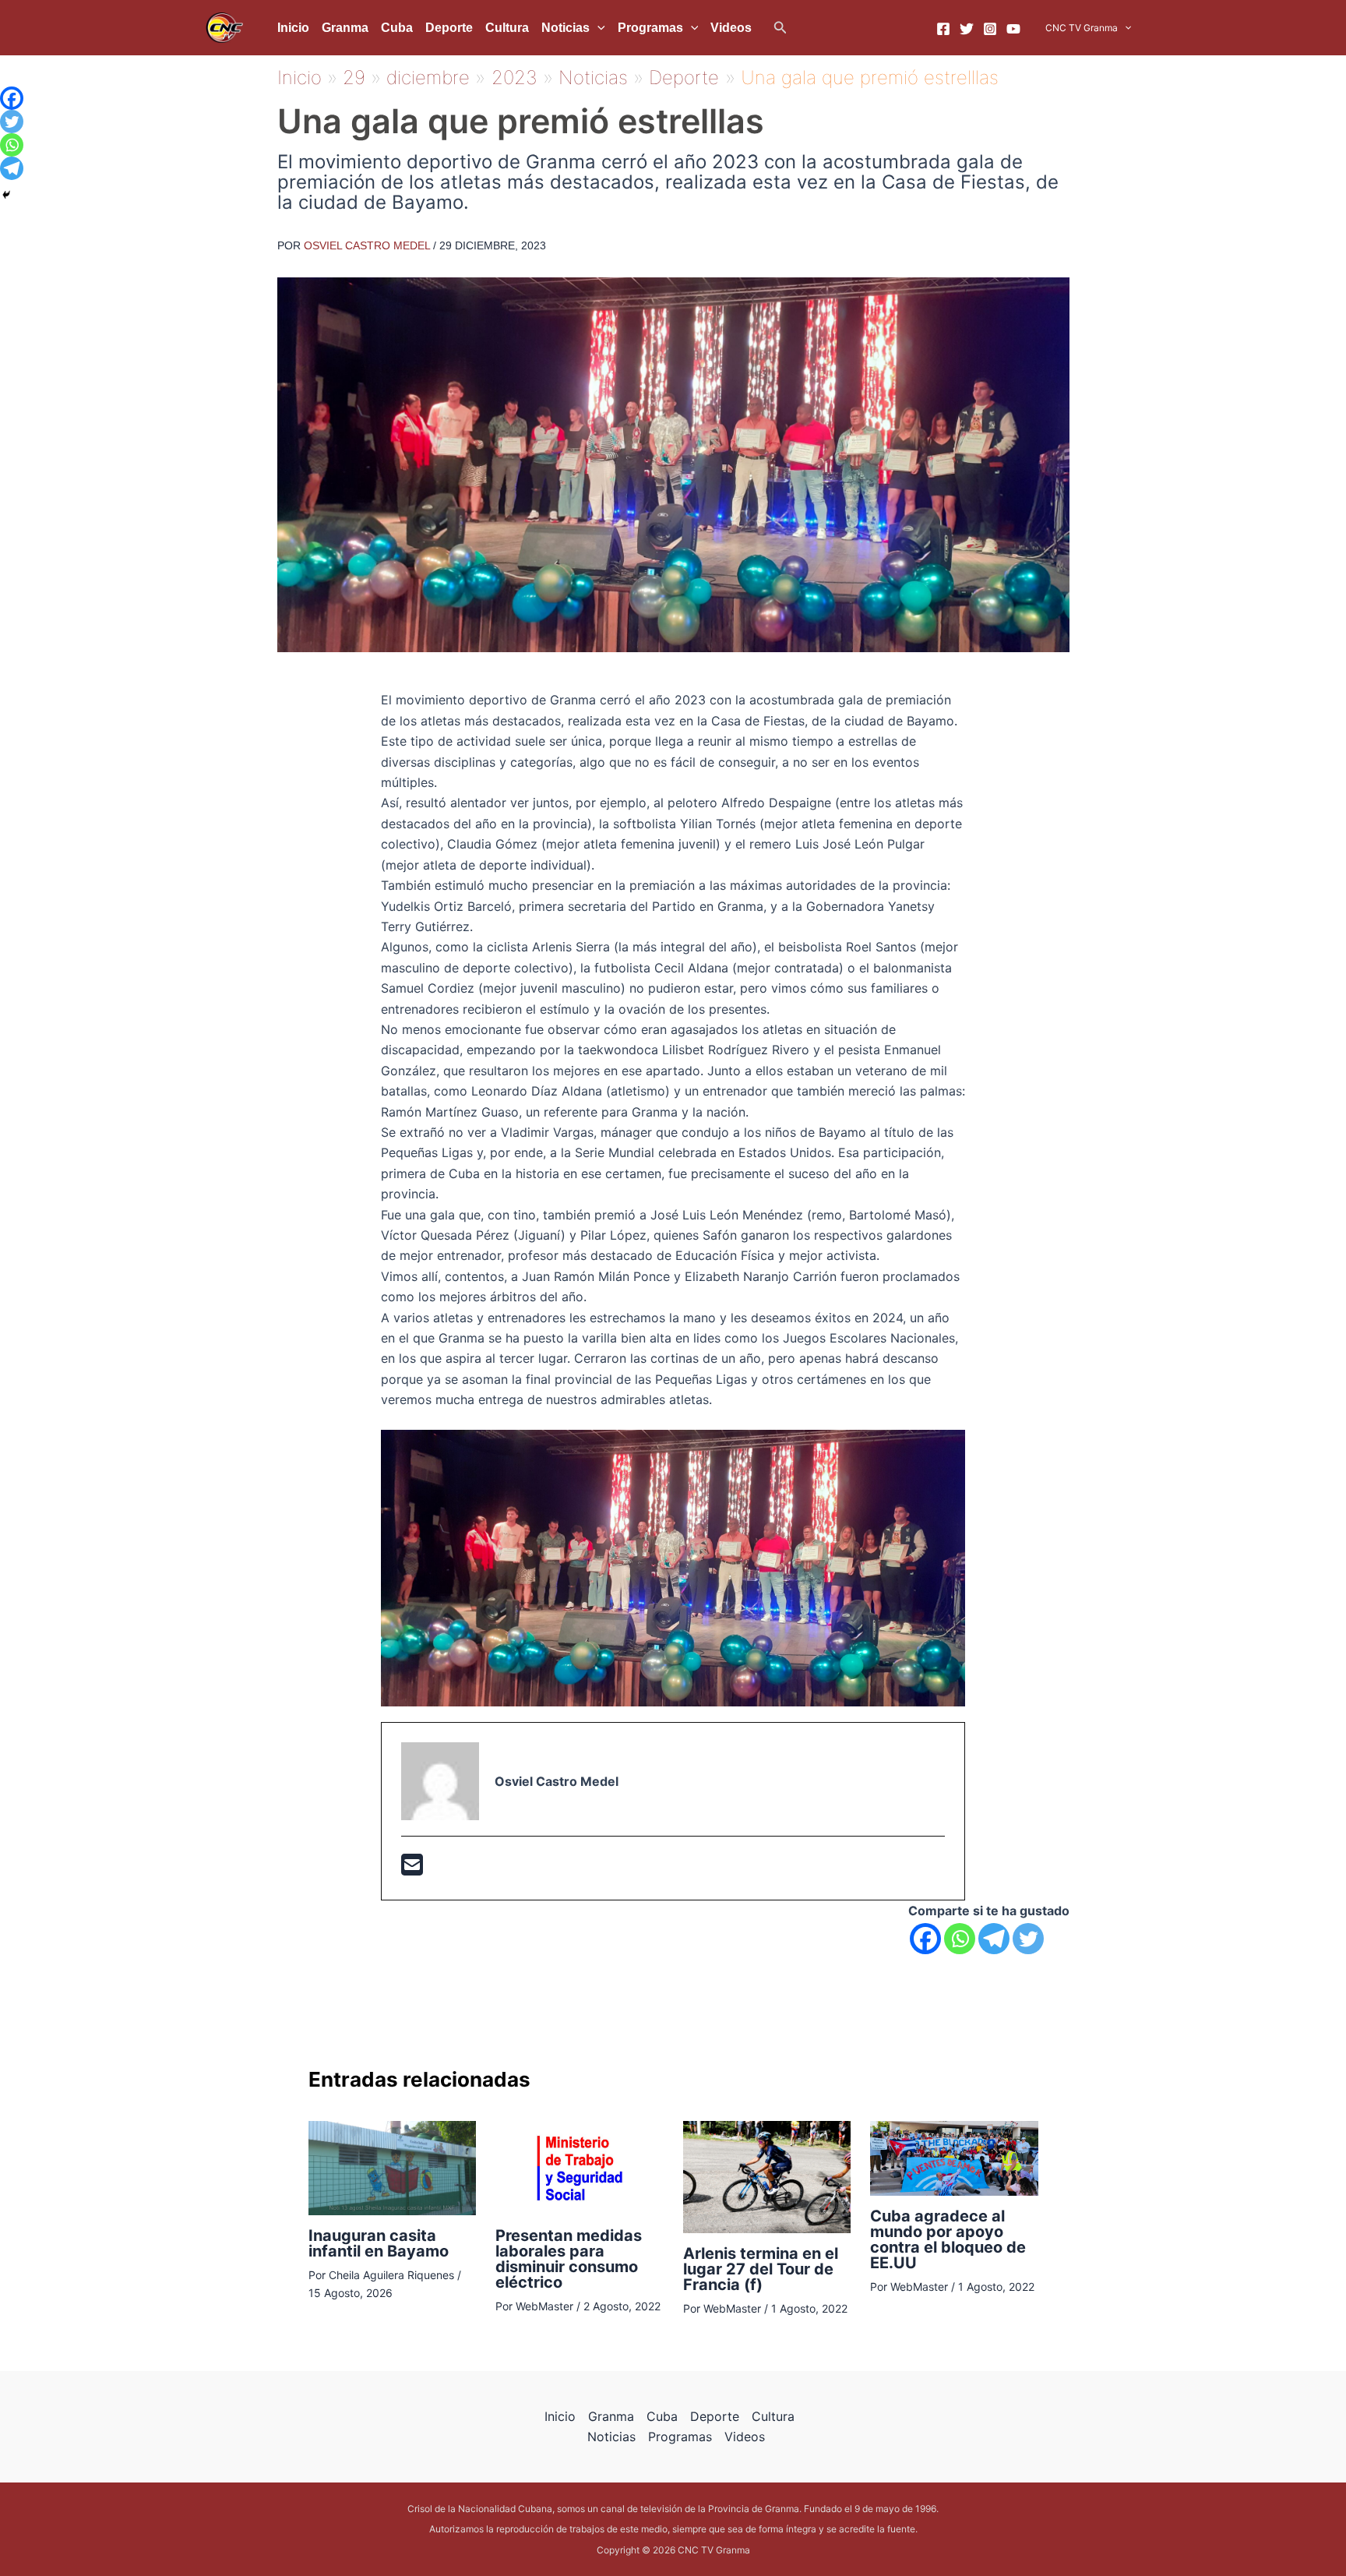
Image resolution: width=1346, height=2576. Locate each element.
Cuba (397, 28)
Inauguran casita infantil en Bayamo (379, 2243)
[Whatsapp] (960, 1939)
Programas (650, 28)
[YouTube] (1013, 29)
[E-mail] (412, 1869)
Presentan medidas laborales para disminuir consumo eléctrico (569, 2259)
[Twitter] (967, 29)
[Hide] (6, 195)
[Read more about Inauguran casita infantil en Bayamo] (393, 2167)
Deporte (449, 28)
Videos (731, 28)
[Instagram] (990, 29)
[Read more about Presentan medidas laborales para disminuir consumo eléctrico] (580, 2167)
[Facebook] (943, 29)
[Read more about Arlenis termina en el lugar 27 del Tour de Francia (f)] (767, 2175)
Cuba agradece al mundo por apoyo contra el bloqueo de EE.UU (948, 2239)
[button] (780, 28)
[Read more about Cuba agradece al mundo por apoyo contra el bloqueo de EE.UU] (954, 2157)
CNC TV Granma (1082, 28)
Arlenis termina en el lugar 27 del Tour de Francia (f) (761, 2269)
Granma (345, 28)
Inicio (293, 28)
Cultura (507, 28)
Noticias (566, 28)
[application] (597, 28)
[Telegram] (994, 1939)
